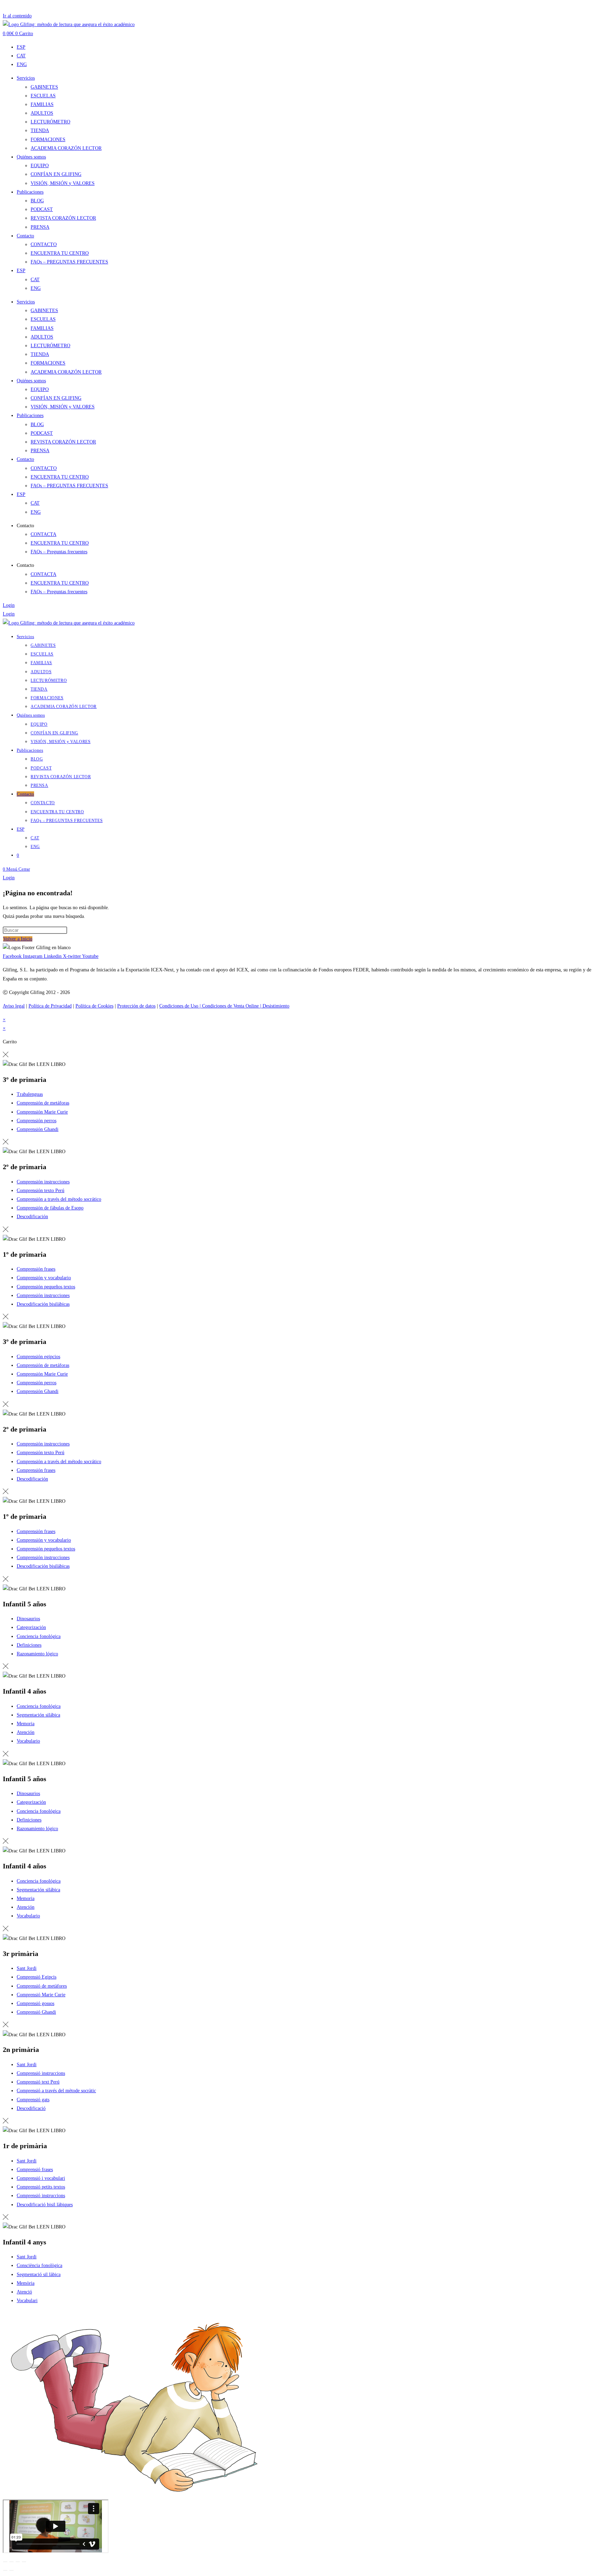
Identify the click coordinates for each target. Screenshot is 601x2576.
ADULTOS (42, 113)
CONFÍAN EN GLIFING (56, 174)
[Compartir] (18, 2562)
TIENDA (40, 131)
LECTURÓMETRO (50, 122)
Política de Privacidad (50, 1006)
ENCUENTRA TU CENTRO (60, 253)
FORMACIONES (48, 140)
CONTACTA (43, 534)
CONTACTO (44, 244)
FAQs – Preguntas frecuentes (59, 552)
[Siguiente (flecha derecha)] (11, 2570)
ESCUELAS (43, 96)
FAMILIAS (42, 104)
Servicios (26, 78)
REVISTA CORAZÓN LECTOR (63, 218)
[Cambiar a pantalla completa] (11, 2562)
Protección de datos (136, 1006)
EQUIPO (40, 166)
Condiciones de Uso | (181, 1006)
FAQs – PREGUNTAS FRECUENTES (69, 262)
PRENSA (40, 227)
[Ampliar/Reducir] (5, 2562)
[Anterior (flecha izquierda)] (5, 2570)
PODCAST (42, 209)
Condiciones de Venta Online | (232, 1006)
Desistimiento (276, 1006)
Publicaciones (30, 192)
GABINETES (44, 87)
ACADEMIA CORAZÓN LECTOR (66, 148)
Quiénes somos (31, 157)
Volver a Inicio (18, 939)
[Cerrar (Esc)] (24, 2562)
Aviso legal (14, 1006)
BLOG (37, 201)
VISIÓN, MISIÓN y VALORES (63, 183)
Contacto (25, 236)
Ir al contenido (17, 16)
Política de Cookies (94, 1006)
